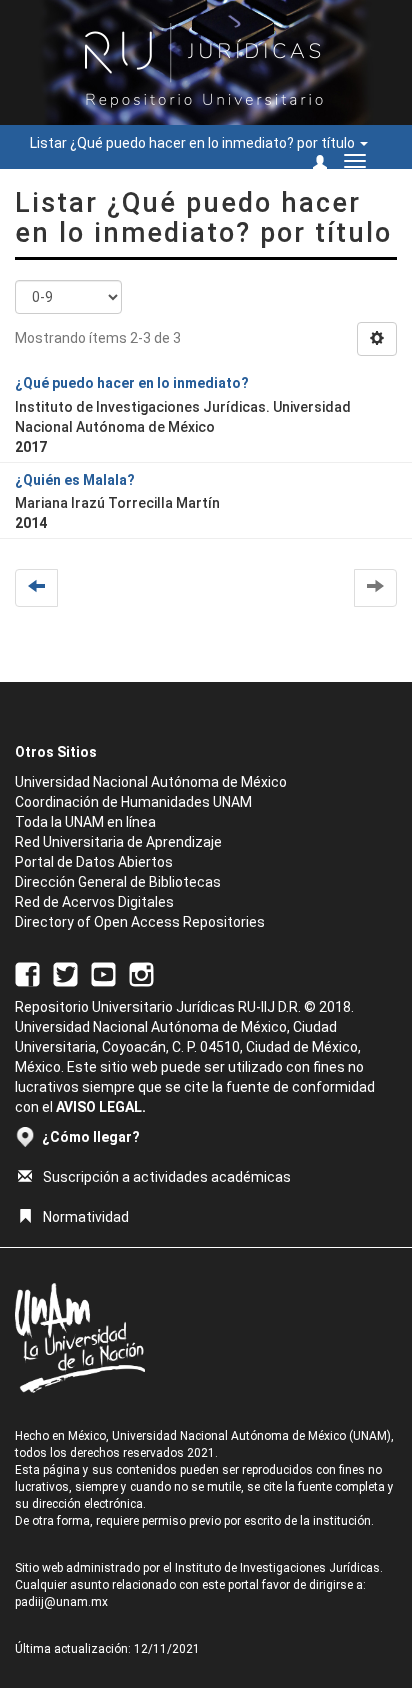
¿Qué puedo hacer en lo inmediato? (132, 383)
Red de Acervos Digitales (94, 902)
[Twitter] (65, 973)
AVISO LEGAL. (101, 1107)
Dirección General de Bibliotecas (118, 882)
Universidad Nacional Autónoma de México (151, 782)
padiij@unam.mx (61, 1602)
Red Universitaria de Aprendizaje (118, 842)
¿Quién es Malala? (75, 480)
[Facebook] (27, 973)
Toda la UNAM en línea (85, 822)
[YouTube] (103, 973)
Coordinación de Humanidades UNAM (133, 802)
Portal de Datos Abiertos (94, 862)
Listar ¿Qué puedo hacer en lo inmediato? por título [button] (194, 143)
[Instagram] (141, 973)
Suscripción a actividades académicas (167, 1177)
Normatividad (86, 1217)
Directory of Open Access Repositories (140, 922)
